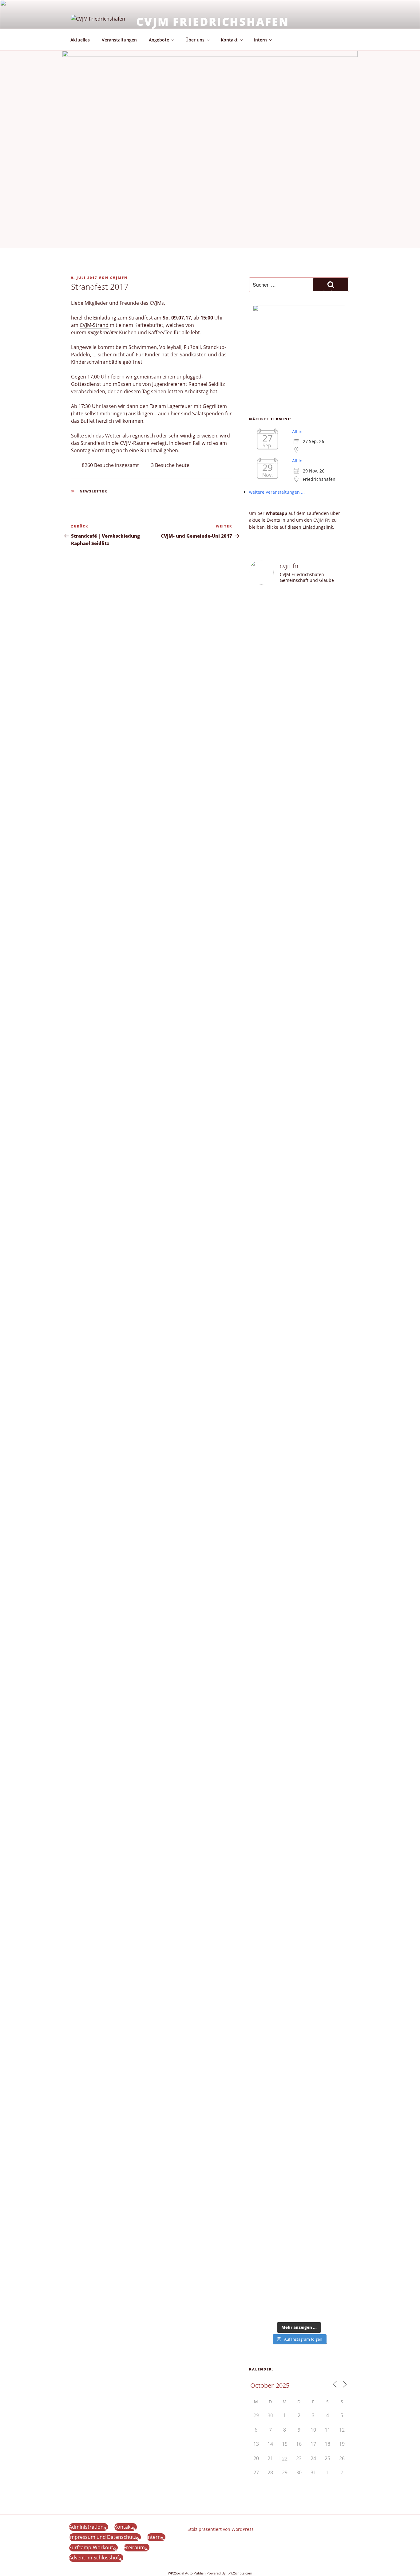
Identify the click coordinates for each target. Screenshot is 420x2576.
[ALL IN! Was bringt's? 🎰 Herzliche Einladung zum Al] (312, 2248)
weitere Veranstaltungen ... (277, 492)
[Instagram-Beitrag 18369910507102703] (260, 1486)
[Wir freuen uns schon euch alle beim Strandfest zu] (260, 633)
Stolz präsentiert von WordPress (221, 2529)
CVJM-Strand (94, 325)
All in (297, 431)
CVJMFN (119, 278)
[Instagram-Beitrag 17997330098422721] (312, 1723)
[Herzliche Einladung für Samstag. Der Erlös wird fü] (286, 733)
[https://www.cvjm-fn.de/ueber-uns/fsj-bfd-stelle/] (338, 609)
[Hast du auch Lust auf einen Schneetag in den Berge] (286, 2245)
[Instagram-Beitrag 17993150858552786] (260, 2207)
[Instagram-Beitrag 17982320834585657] (286, 1486)
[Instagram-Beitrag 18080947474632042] (312, 606)
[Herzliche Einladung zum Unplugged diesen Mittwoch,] (260, 795)
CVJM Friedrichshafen (213, 22)
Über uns (195, 40)
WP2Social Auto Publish (187, 2573)
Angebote (159, 40)
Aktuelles (80, 40)
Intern (260, 40)
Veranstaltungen (119, 40)
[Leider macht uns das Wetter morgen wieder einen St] (338, 970)
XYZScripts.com (240, 2573)
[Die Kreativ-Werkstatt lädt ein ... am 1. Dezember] (338, 2255)
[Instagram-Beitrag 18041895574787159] (312, 1486)
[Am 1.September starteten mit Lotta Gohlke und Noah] (312, 1073)
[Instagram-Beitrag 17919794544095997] (286, 606)
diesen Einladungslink (310, 527)
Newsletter (94, 491)
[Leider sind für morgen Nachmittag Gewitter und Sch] (338, 1589)
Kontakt (229, 40)
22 (285, 2459)
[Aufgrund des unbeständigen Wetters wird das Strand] (260, 1784)
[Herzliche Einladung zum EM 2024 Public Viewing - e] (286, 1870)
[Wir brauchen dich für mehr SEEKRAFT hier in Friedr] (338, 1949)
